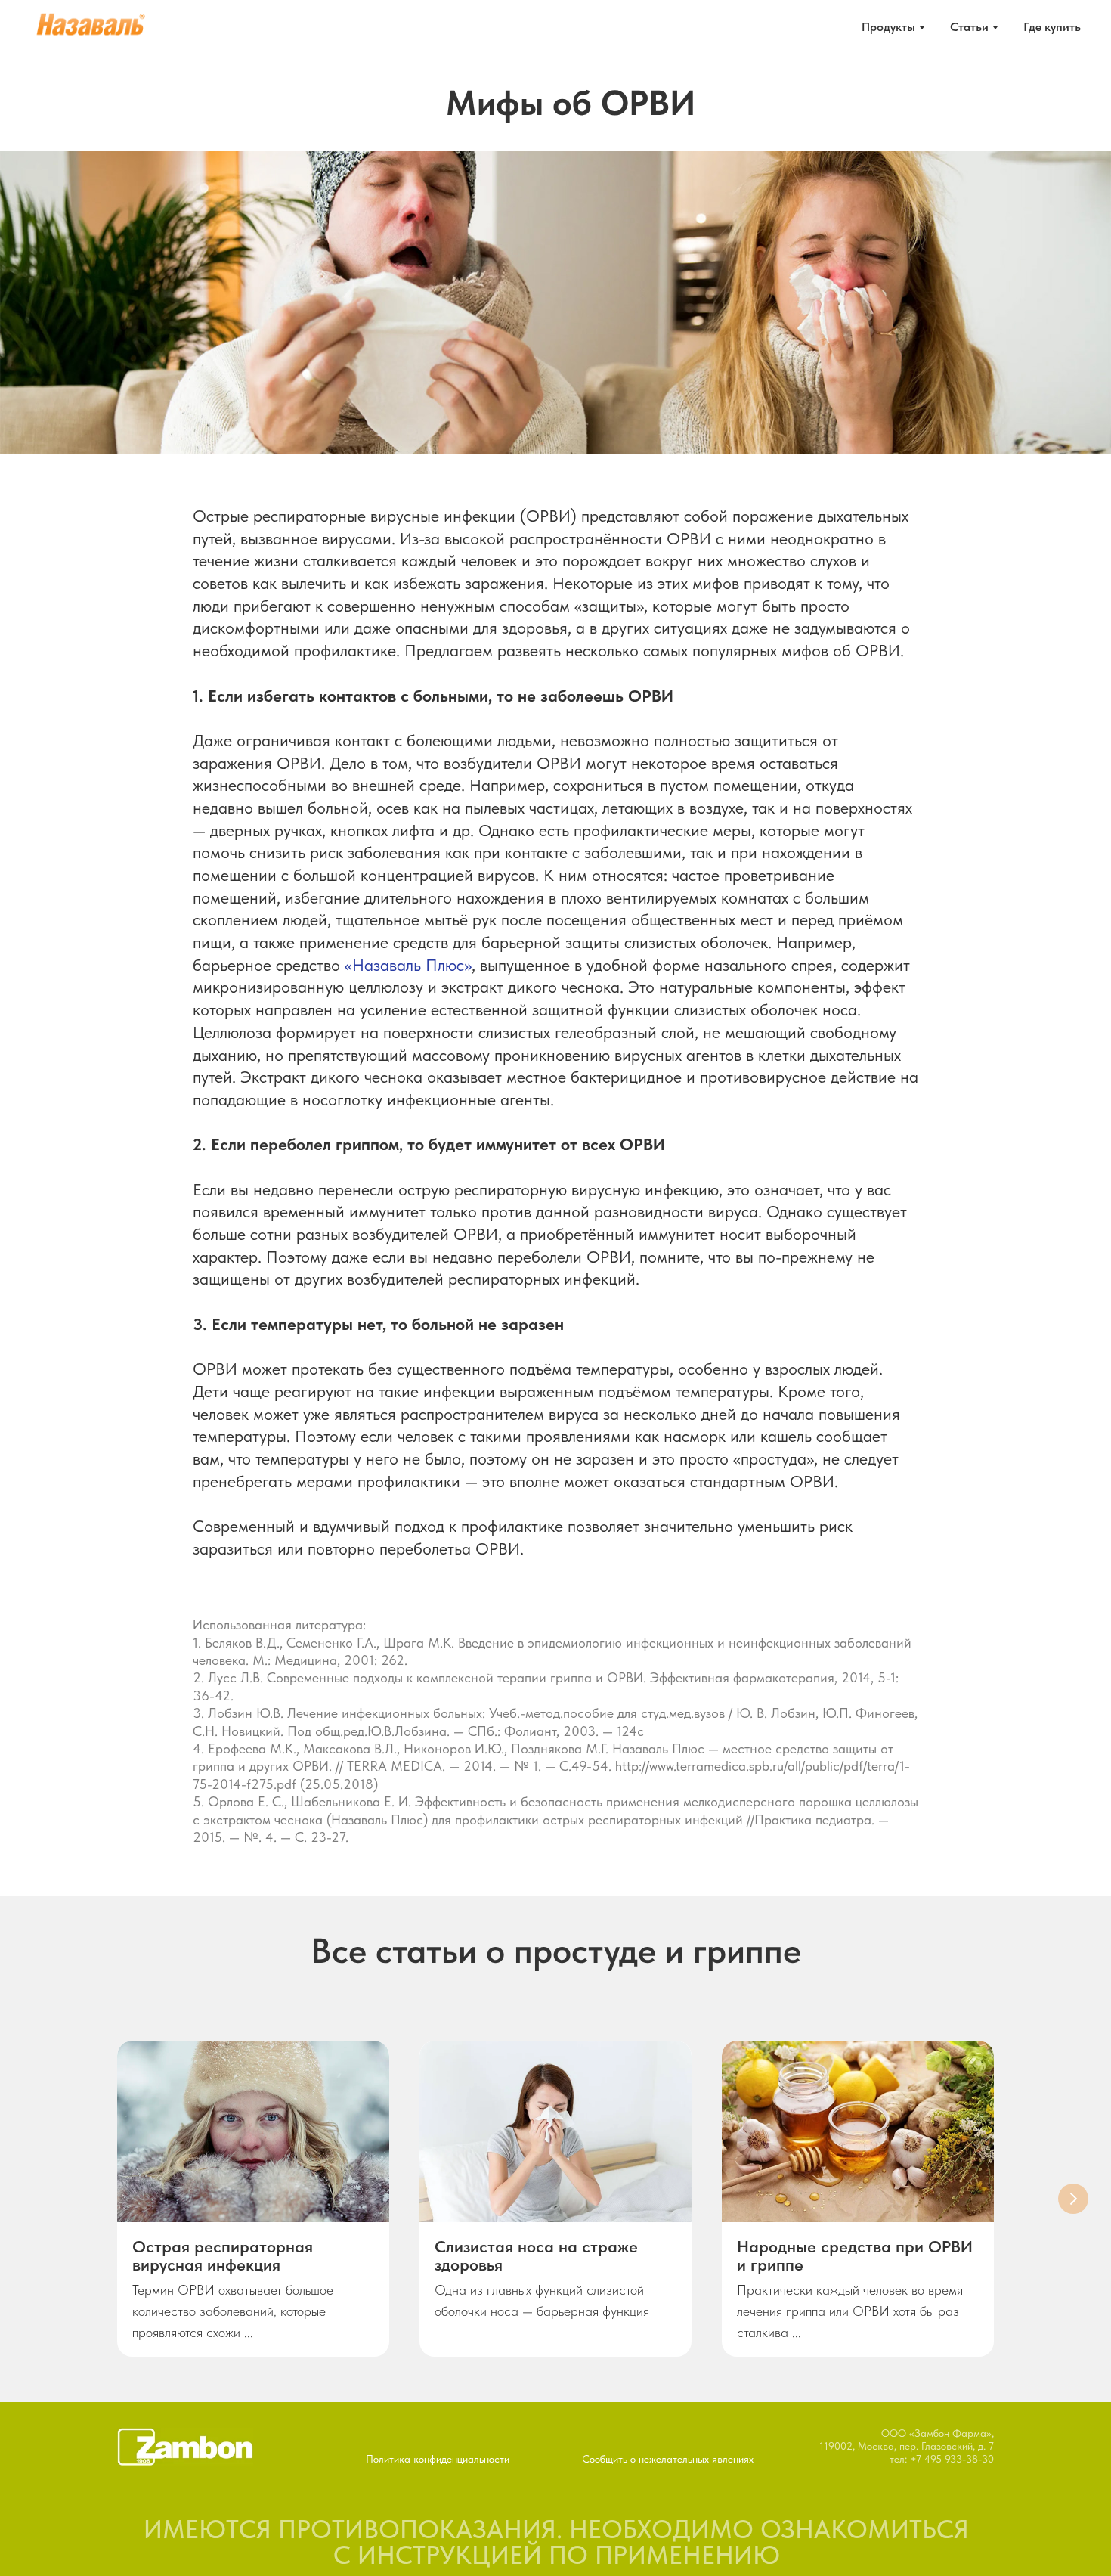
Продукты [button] (888, 27)
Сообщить (605, 2459)
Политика (388, 2459)
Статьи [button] (969, 27)
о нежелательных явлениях (692, 2459)
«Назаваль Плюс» (408, 965)
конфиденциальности (461, 2459)
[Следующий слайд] (1073, 2199)
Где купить (1052, 27)
